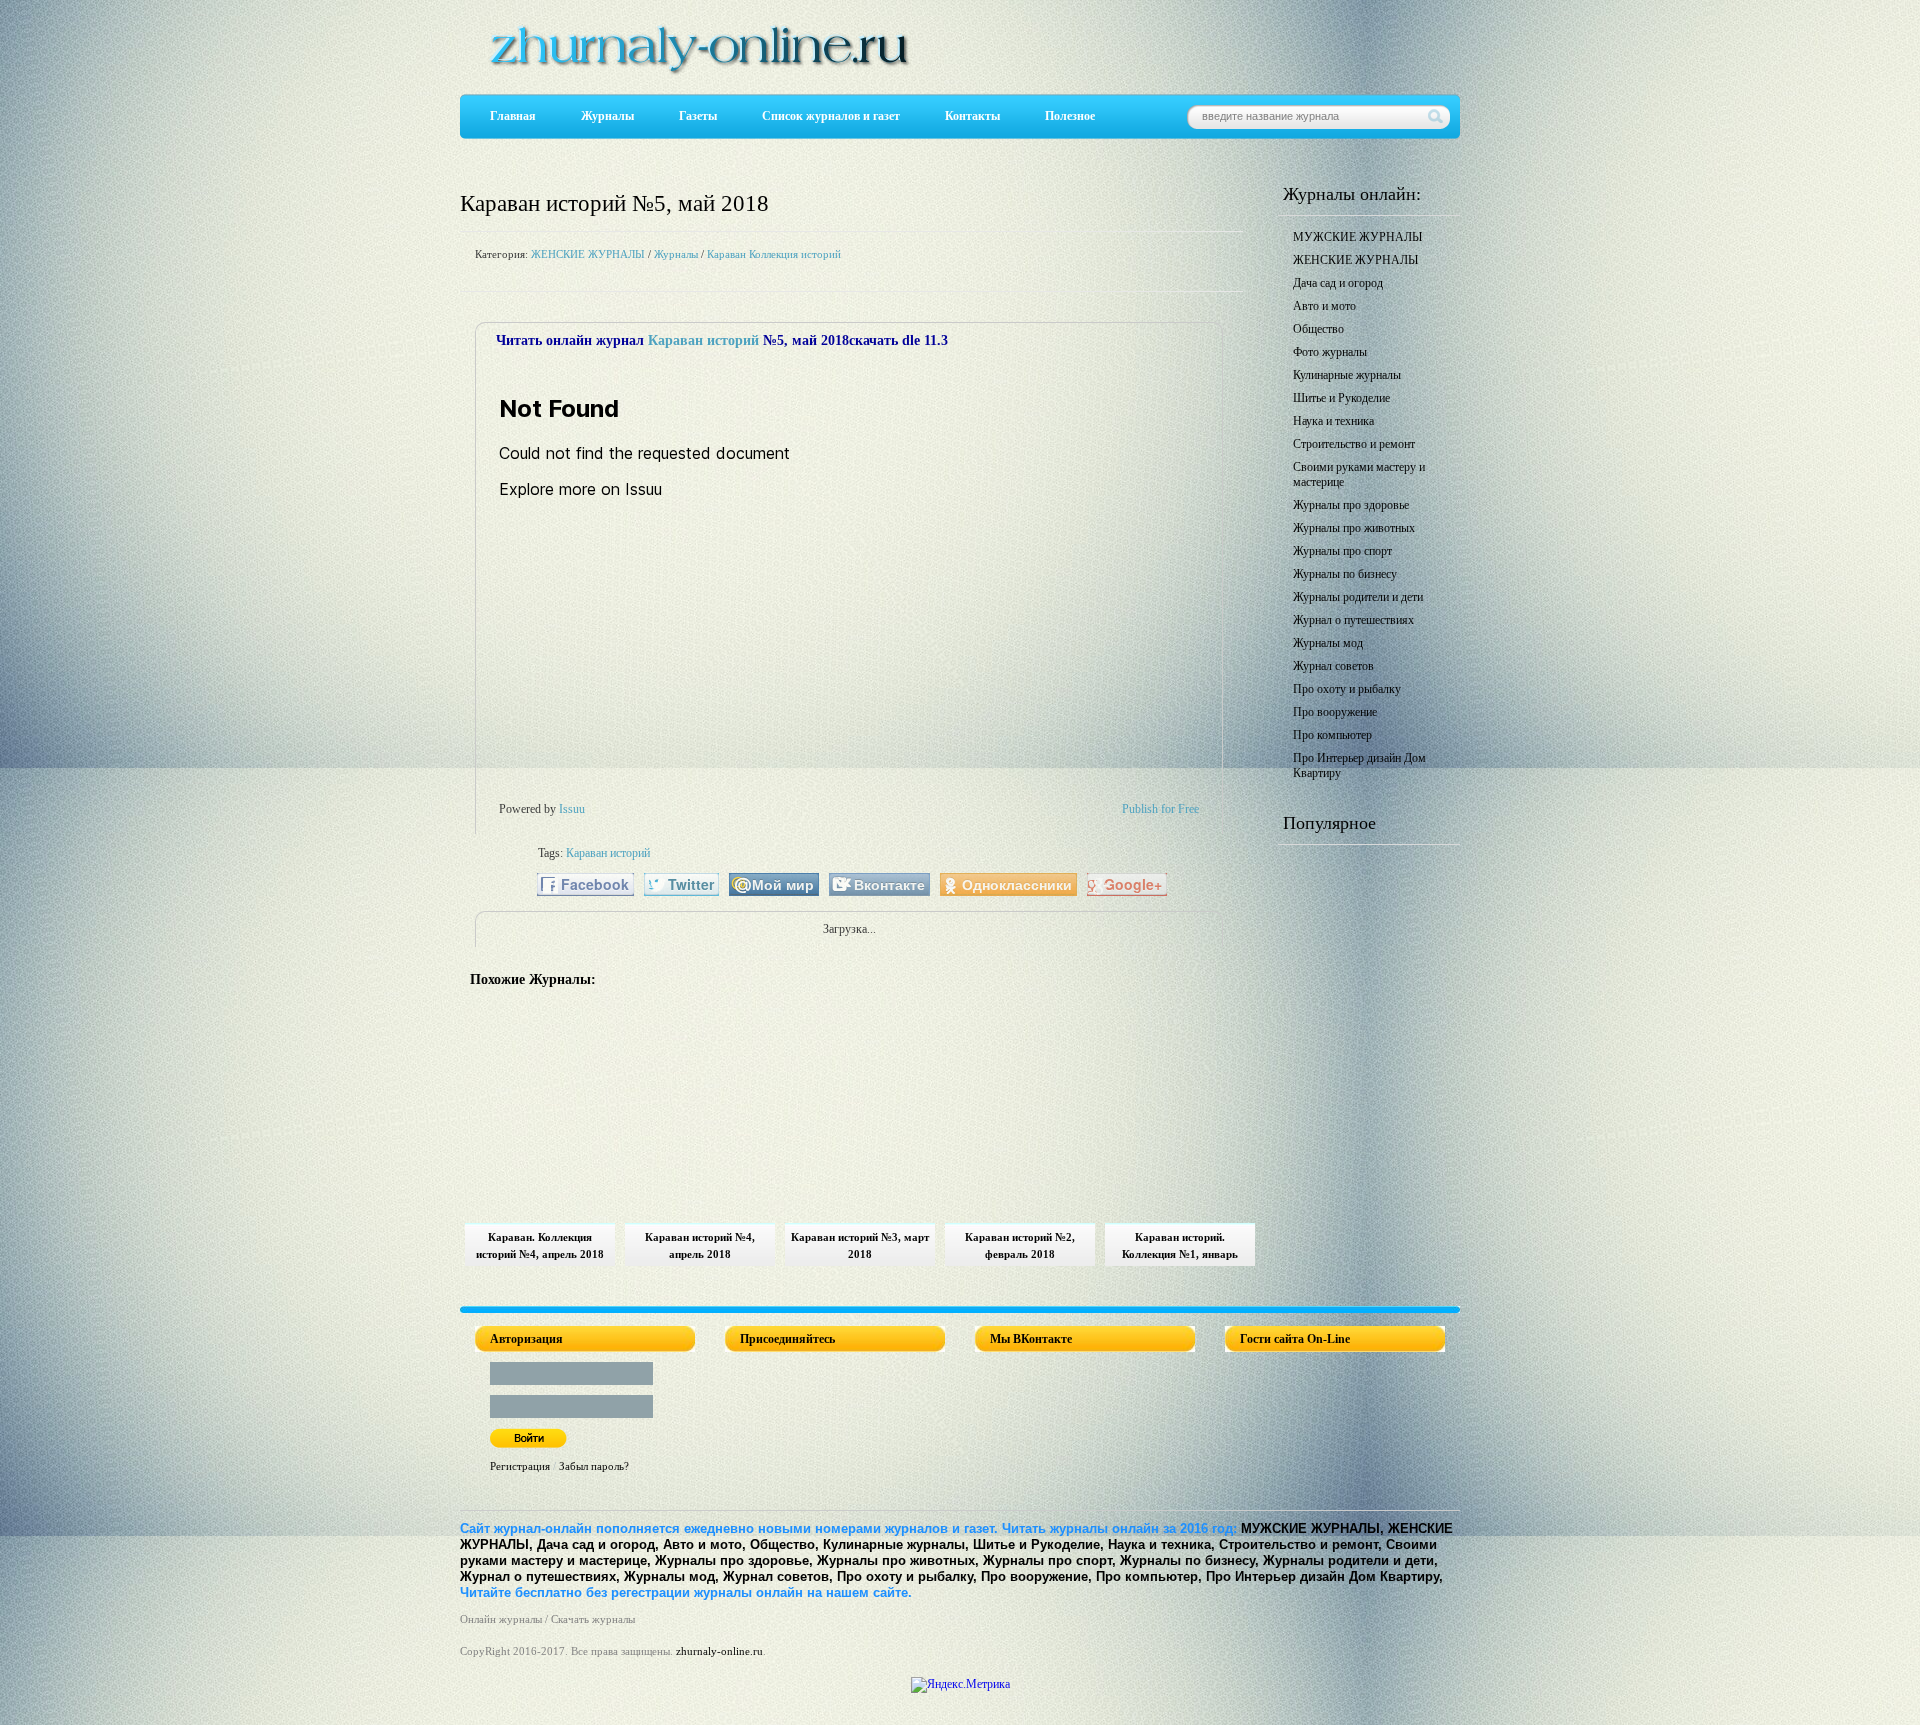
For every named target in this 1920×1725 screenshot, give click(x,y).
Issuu (572, 809)
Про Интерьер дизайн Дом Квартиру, (1324, 1576)
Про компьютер (1332, 735)
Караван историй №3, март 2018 (860, 1245)
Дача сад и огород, (598, 1544)
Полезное (1070, 116)
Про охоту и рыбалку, (907, 1576)
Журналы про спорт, (1049, 1560)
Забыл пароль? (594, 1466)
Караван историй (703, 340)
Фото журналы (1330, 352)
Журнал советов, (778, 1576)
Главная (513, 116)
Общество (1318, 329)
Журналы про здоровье (1351, 505)
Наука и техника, (1161, 1544)
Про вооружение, (1036, 1576)
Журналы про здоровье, (734, 1560)
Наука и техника (1333, 421)
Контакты (972, 116)
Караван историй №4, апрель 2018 (700, 1245)
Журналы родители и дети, (1350, 1560)
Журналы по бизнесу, (1189, 1560)
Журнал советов (1333, 666)
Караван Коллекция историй (774, 254)
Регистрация (520, 1466)
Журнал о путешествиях (1353, 620)
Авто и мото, (704, 1544)
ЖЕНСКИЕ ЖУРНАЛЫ (588, 254)
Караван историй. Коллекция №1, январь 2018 (1180, 1248)
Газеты (698, 116)
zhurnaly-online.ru (719, 1651)
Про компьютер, (1149, 1576)
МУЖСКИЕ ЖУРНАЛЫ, (1312, 1528)
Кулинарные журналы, (896, 1544)
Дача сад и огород (1338, 283)
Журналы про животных (1354, 528)
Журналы (607, 116)
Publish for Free (1160, 809)
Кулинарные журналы (1347, 375)
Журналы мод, (671, 1576)
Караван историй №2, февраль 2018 (1020, 1245)
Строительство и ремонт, (1300, 1544)
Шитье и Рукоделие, (1038, 1544)
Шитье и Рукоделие (1341, 398)
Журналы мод (1328, 643)
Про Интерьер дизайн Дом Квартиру (1359, 765)
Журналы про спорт (1342, 551)
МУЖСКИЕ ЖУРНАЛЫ (1357, 237)
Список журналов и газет (831, 116)
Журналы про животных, (898, 1560)
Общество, (784, 1544)
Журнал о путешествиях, (540, 1576)
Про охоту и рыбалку (1347, 689)
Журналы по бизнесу (1345, 574)
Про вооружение (1335, 712)
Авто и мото (1324, 306)
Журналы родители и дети (1358, 597)
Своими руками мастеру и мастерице (1359, 474)
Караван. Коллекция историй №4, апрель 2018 (540, 1245)
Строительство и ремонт (1354, 444)
